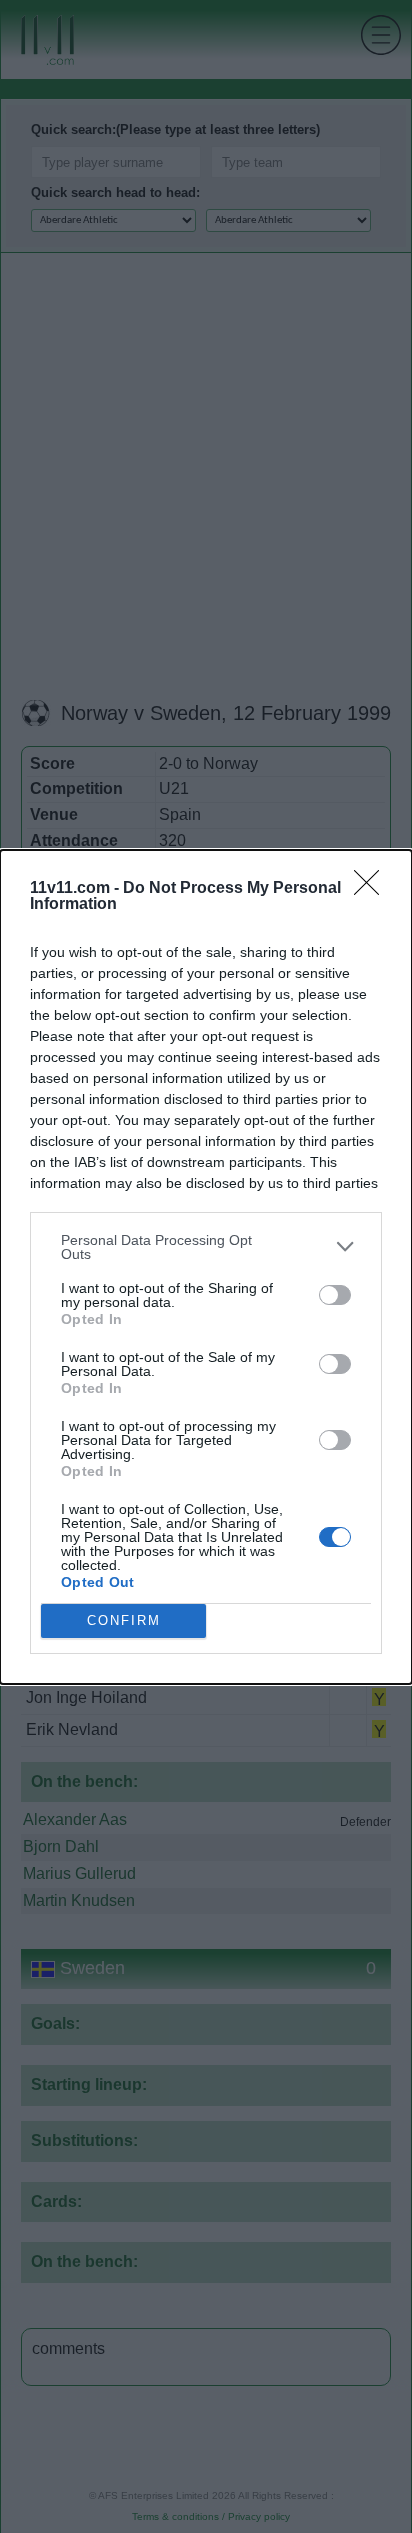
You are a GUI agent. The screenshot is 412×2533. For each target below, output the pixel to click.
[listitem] (206, 1247)
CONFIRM (124, 1620)
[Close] (373, 889)
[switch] (335, 1295)
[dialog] (206, 1267)
